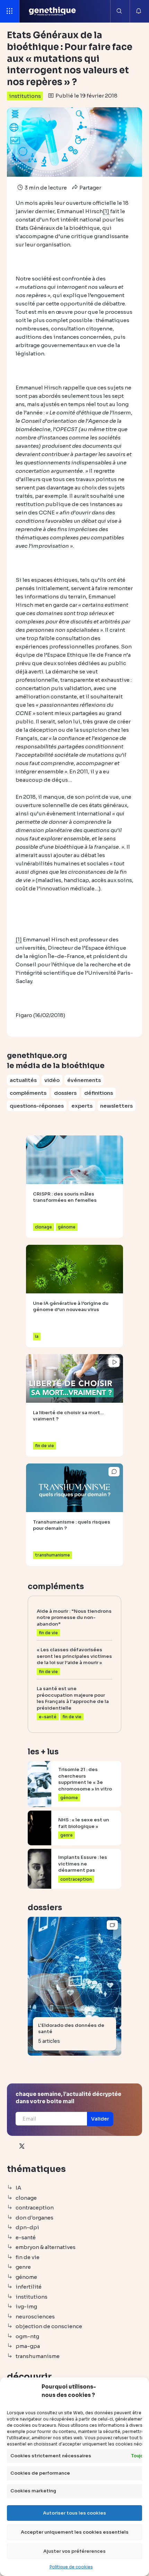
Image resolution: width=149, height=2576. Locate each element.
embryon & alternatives (46, 2247)
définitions (99, 1093)
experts (82, 1106)
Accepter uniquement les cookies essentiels (75, 2532)
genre (23, 2267)
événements (84, 1080)
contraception (35, 2208)
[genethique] (52, 11)
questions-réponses (37, 1106)
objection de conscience (49, 2326)
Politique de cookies (71, 2567)
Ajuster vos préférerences (74, 2551)
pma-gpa (28, 2346)
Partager (90, 188)
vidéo (52, 1080)
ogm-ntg (27, 2336)
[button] (100, 2119)
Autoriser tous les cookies (74, 2513)
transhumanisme (38, 2356)
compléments (28, 1093)
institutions (25, 96)
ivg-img (26, 2306)
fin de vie (28, 2257)
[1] (106, 211)
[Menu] (10, 11)
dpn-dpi (27, 2227)
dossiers (65, 1093)
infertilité (29, 2287)
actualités (23, 1080)
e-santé (26, 2237)
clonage (26, 2198)
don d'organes (34, 2218)
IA (18, 2188)
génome (26, 2277)
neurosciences (35, 2317)
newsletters (116, 1106)
